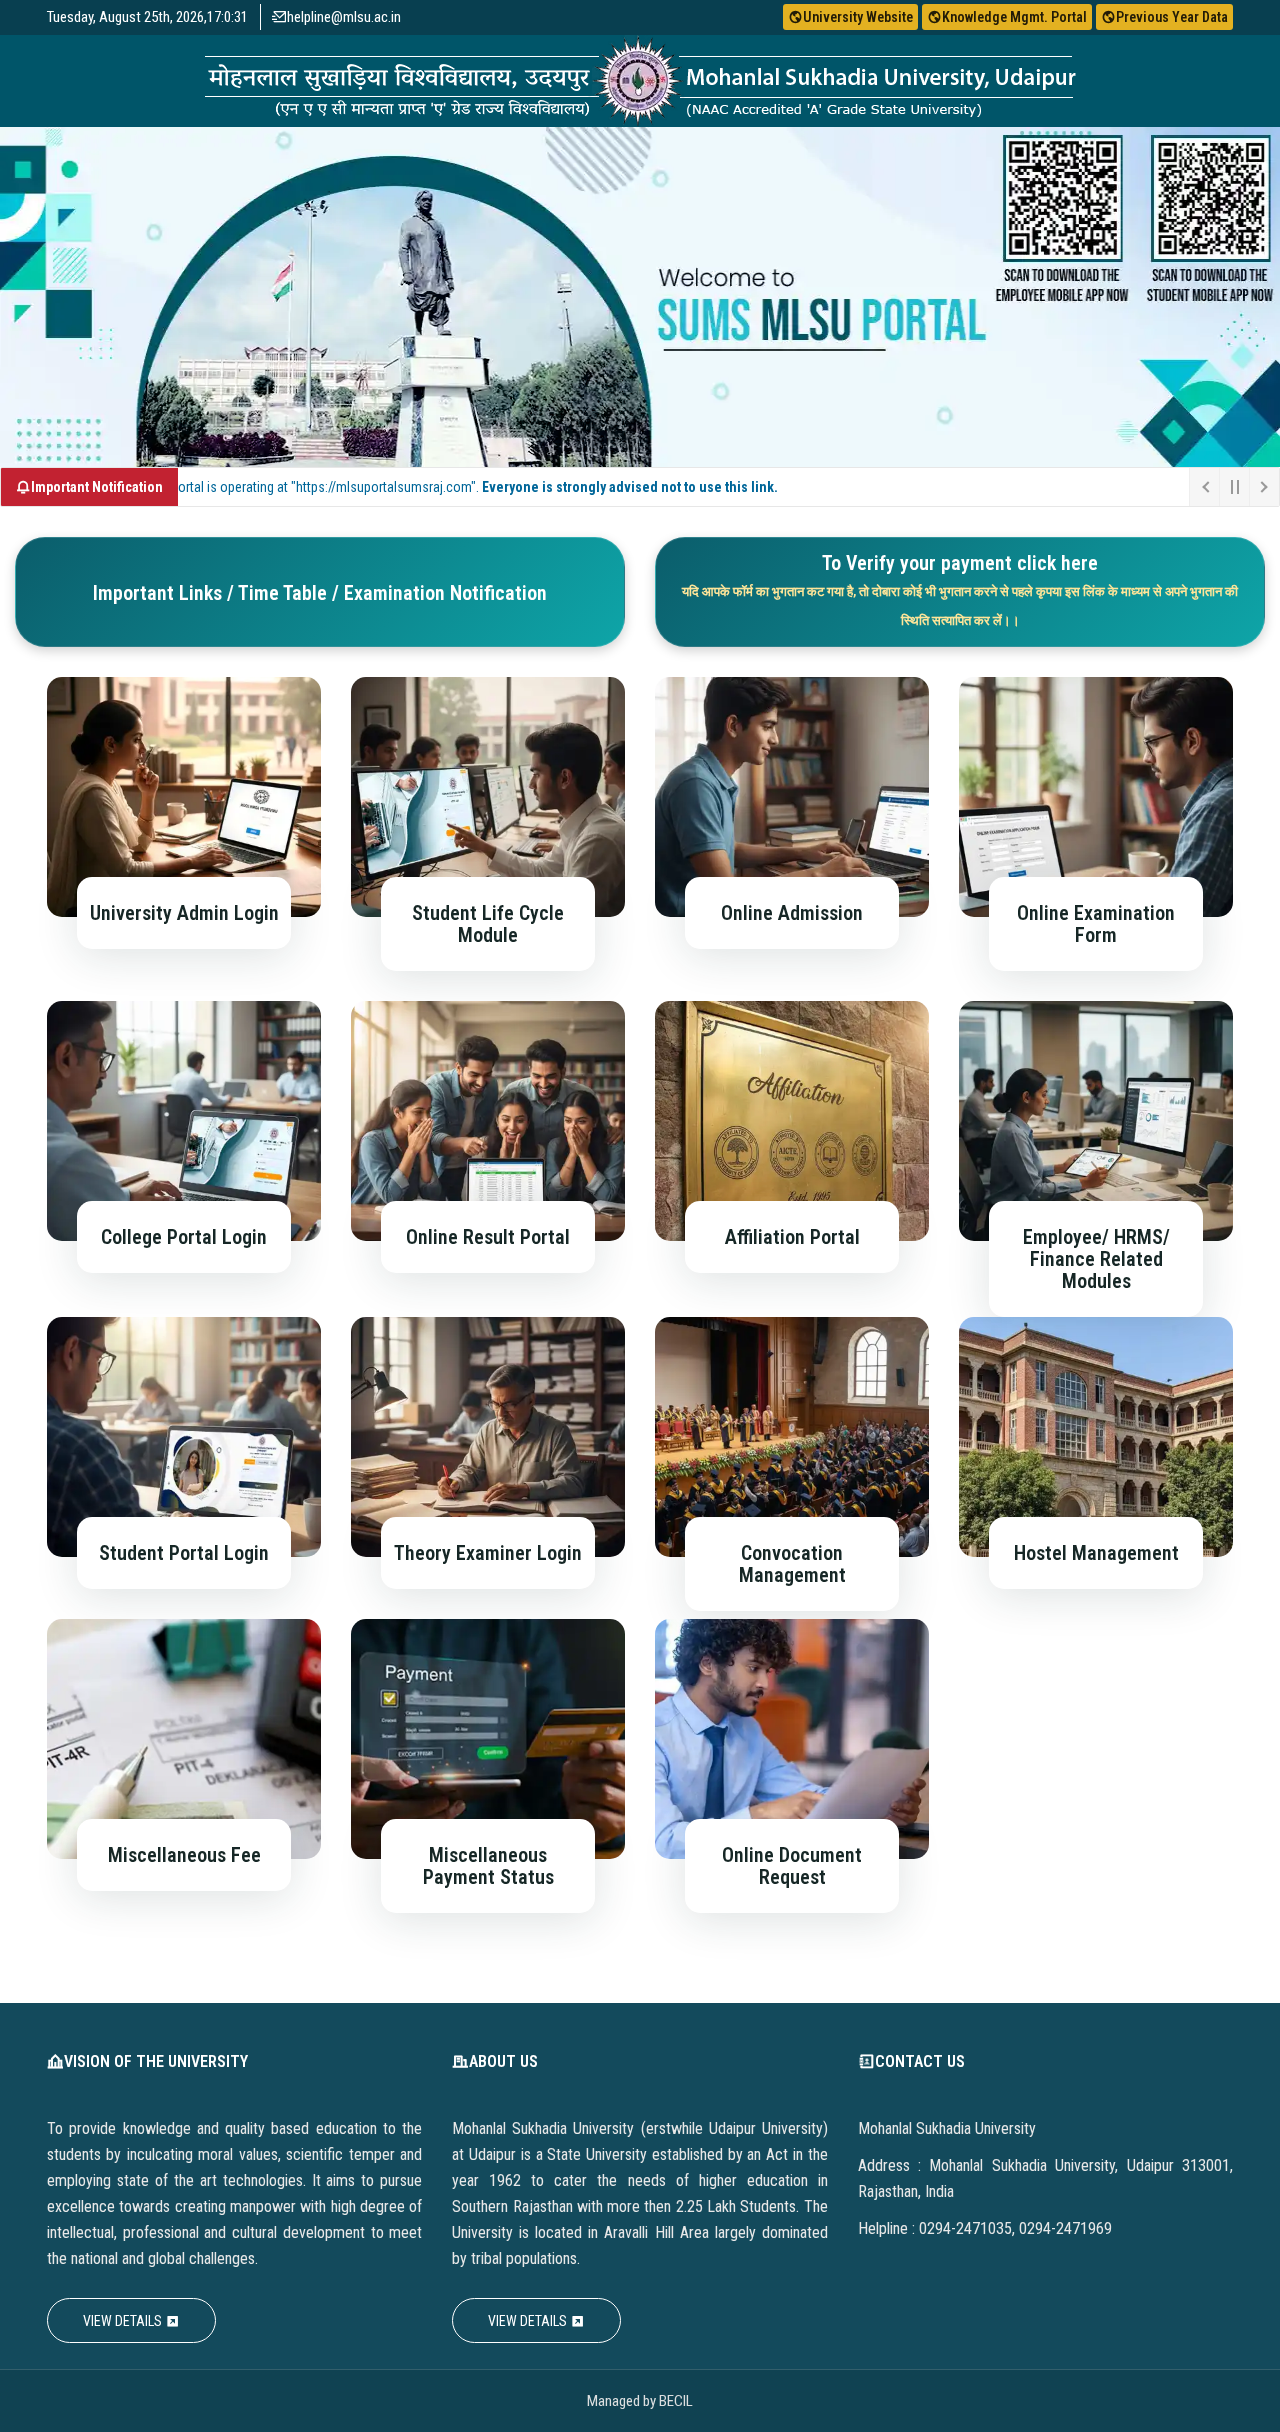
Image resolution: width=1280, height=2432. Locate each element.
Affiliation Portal (792, 1237)
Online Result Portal (488, 1237)
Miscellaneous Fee (184, 1855)
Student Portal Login (184, 1553)
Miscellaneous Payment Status (488, 1866)
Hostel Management (1096, 1553)
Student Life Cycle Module (488, 924)
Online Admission (792, 913)
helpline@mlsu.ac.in (344, 17)
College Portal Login (184, 1237)
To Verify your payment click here (960, 589)
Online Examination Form (1096, 924)
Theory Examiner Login (488, 1553)
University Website (858, 17)
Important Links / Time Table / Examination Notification (320, 593)
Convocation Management (792, 1564)
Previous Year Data (1172, 17)
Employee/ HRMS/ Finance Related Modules (1096, 1259)
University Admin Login (184, 913)
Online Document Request (792, 1866)
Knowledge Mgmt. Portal (1014, 17)
